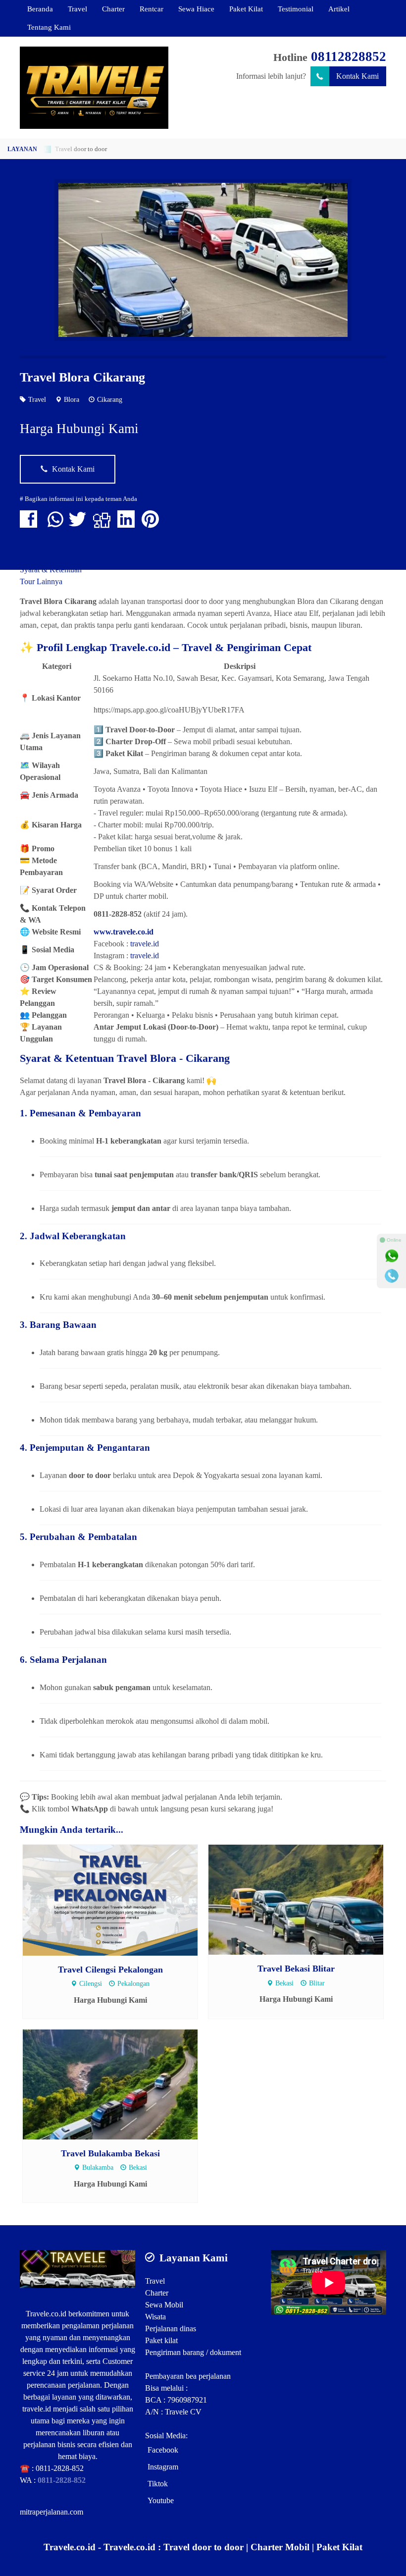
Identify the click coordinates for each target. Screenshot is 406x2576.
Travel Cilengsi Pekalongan (110, 1970)
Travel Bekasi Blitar (296, 1969)
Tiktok (158, 2484)
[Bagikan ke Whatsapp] (55, 524)
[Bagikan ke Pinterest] (153, 524)
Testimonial (296, 9)
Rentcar (152, 9)
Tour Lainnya (41, 581)
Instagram (163, 2467)
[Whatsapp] (392, 1256)
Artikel (339, 9)
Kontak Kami (357, 76)
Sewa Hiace (196, 9)
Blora (72, 399)
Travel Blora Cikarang (82, 377)
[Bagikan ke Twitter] (80, 524)
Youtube (161, 2500)
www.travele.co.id (124, 932)
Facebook (163, 2450)
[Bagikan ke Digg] (104, 524)
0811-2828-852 (60, 2468)
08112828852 (349, 56)
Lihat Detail (120, 1899)
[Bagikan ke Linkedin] (128, 524)
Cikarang (110, 399)
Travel (77, 9)
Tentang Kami (49, 27)
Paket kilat (161, 2340)
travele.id (145, 944)
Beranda (40, 9)
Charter (113, 9)
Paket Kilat (246, 9)
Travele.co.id (46, 2314)
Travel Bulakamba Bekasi (110, 2153)
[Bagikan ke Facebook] (31, 524)
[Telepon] (392, 1276)
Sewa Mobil (164, 2305)
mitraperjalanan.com (51, 2512)
